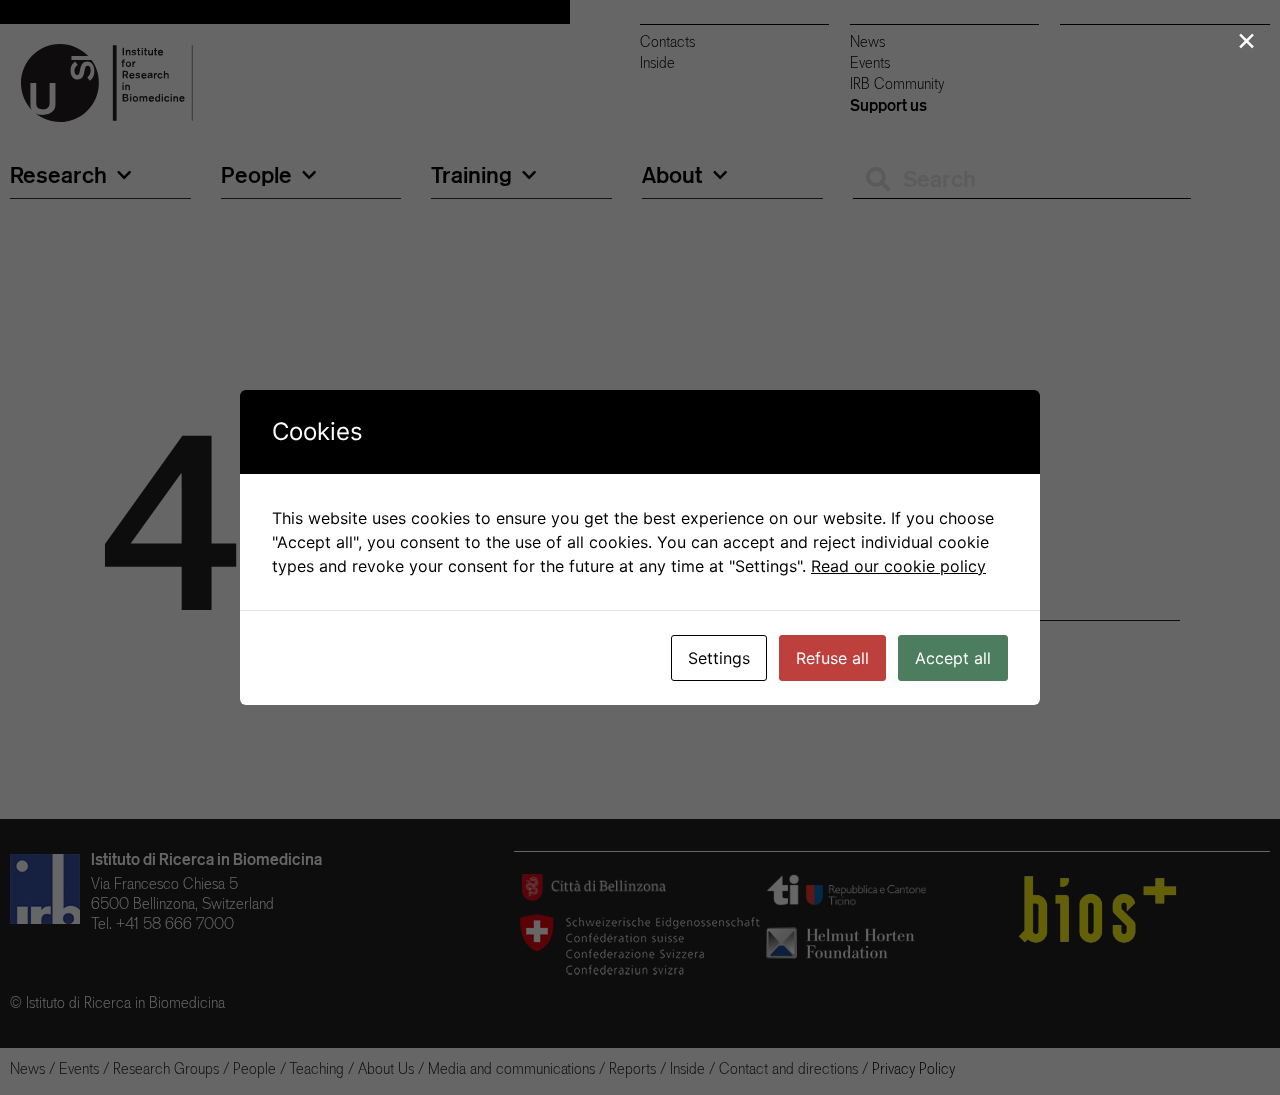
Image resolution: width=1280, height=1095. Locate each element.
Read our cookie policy (898, 566)
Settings (719, 658)
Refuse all (832, 658)
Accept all (953, 658)
